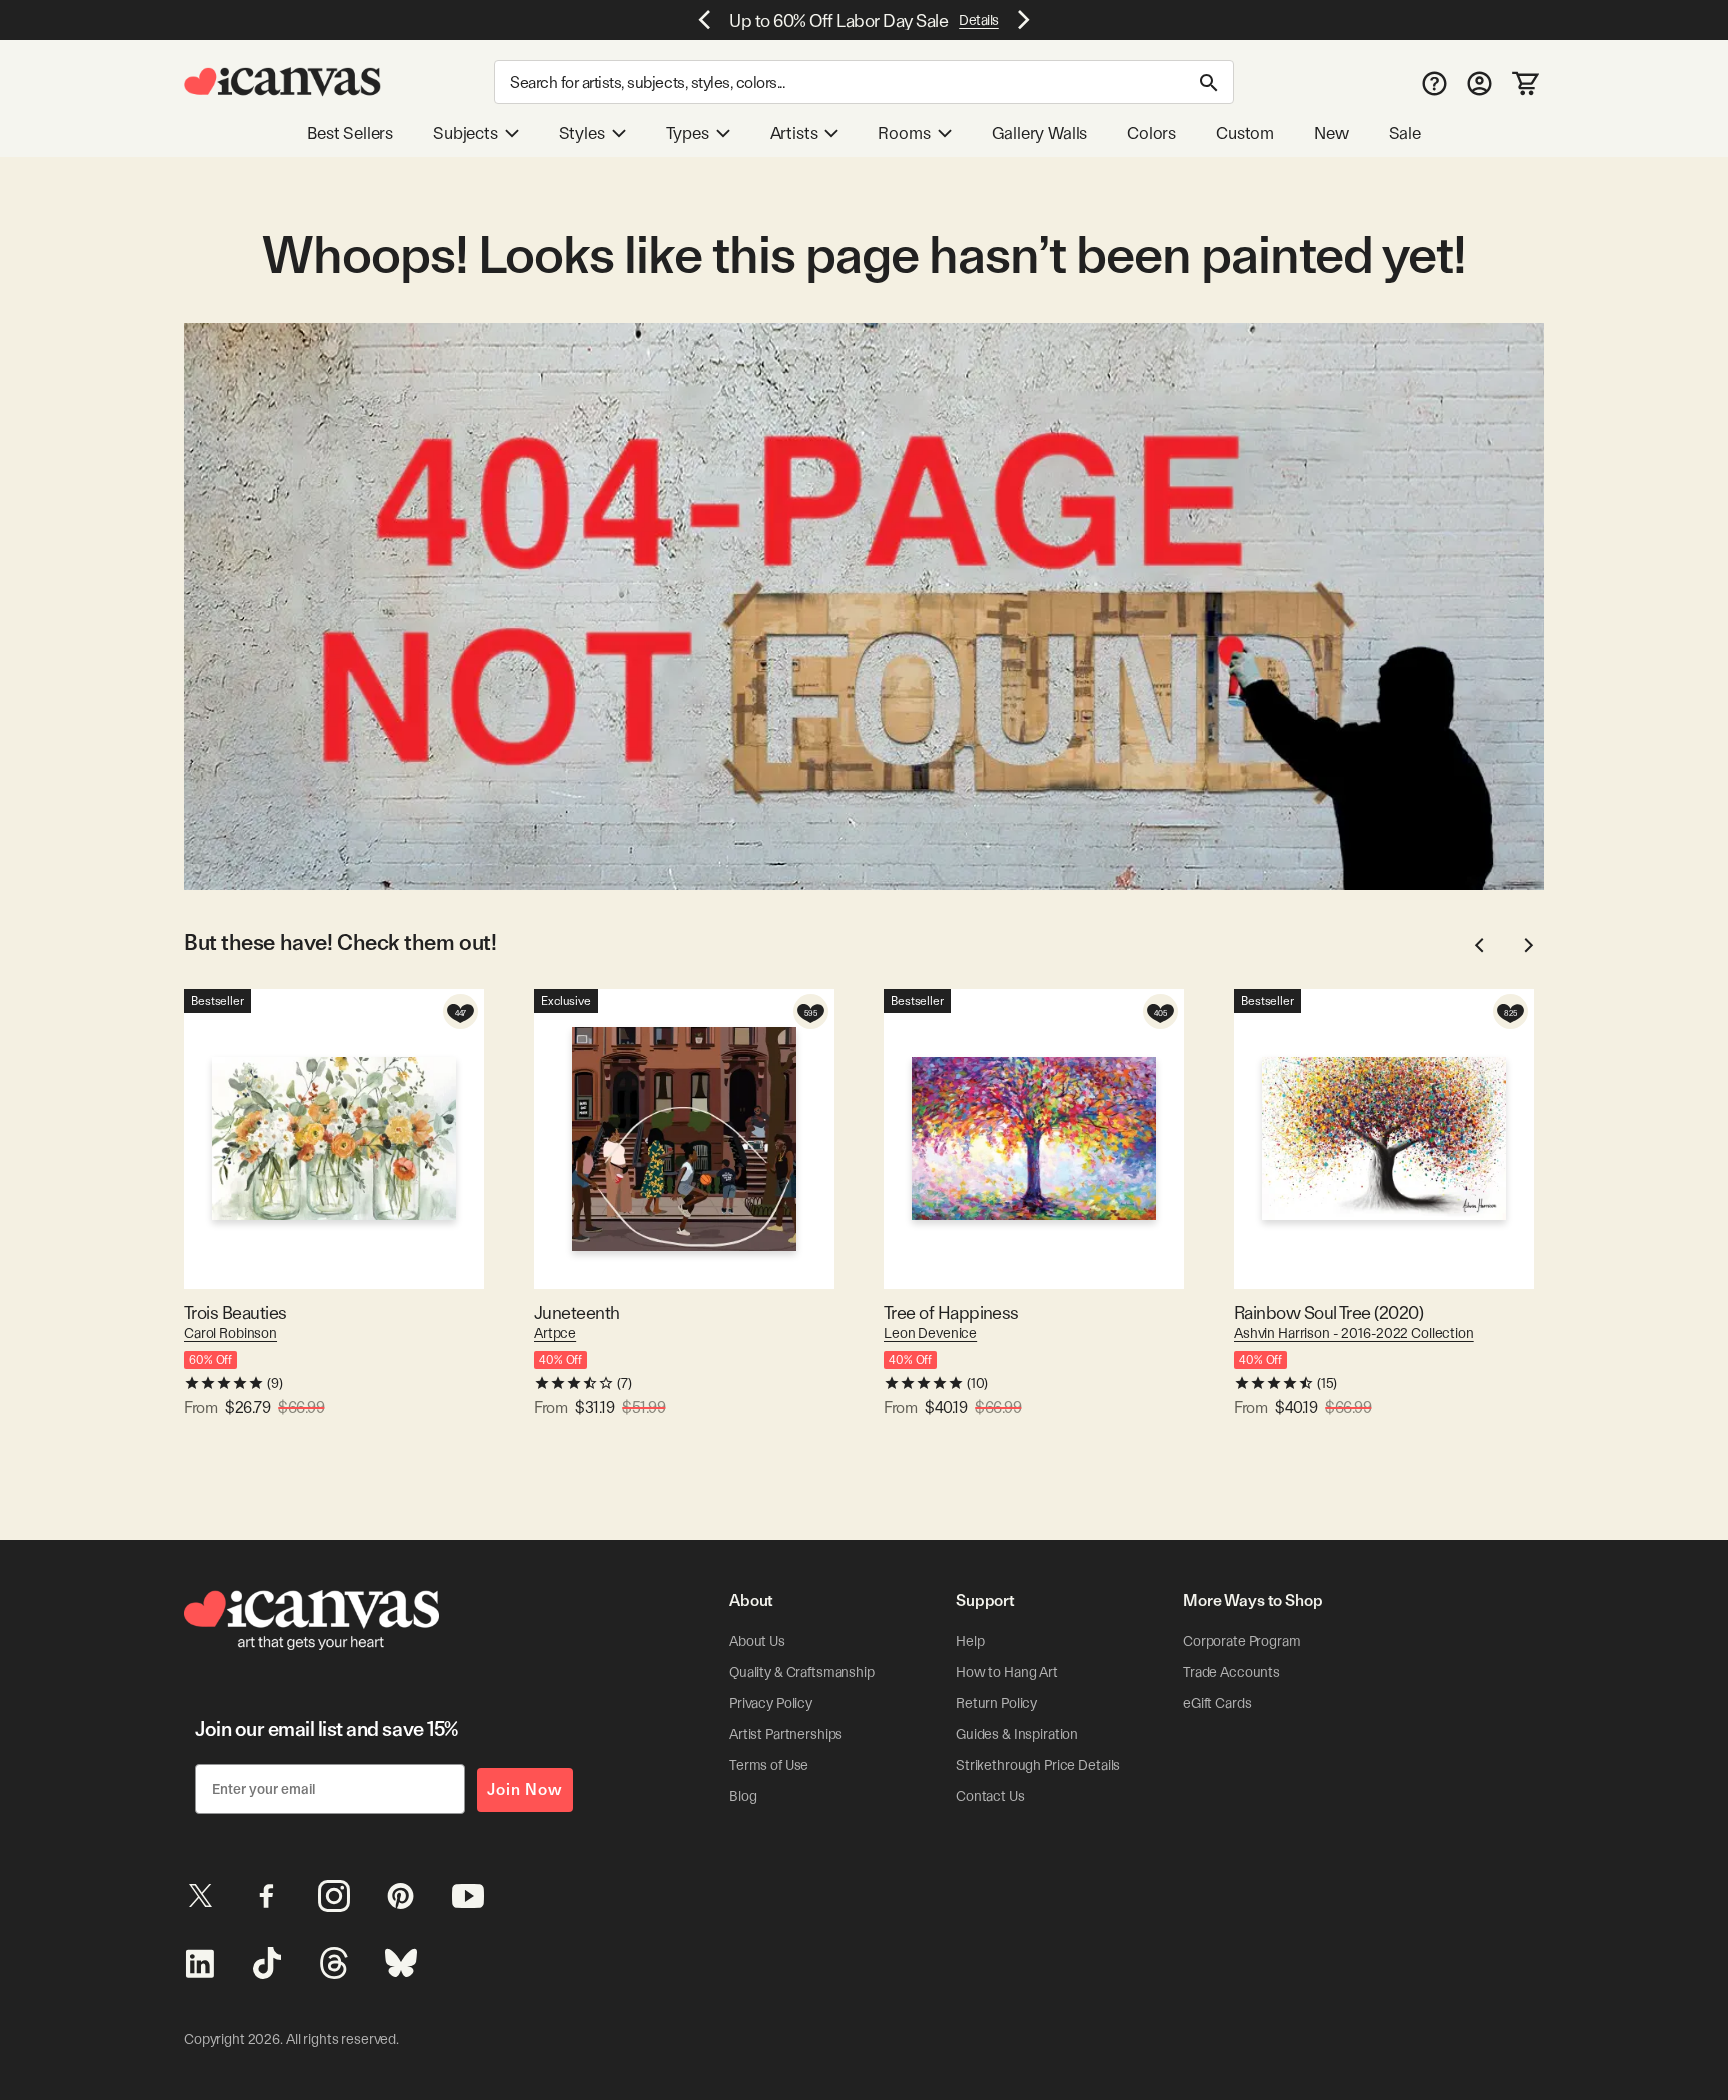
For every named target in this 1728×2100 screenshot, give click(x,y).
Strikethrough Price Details (1038, 1765)
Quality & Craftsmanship (802, 1672)
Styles (582, 133)
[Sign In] (1479, 82)
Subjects (465, 133)
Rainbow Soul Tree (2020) (1328, 1312)
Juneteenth (577, 1312)
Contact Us (990, 1796)
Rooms (904, 133)
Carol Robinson (230, 1333)
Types (687, 133)
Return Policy (996, 1703)
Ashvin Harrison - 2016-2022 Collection (1354, 1333)
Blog (742, 1796)
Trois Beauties (235, 1312)
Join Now (525, 1789)
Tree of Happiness (951, 1312)
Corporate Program (1242, 1641)
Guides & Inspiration (1017, 1734)
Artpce (555, 1333)
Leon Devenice (930, 1333)
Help (970, 1641)
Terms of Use (768, 1765)
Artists (794, 133)
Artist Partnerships (785, 1734)
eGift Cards (1217, 1703)
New (1331, 133)
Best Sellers (350, 133)
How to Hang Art (1007, 1672)
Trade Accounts (1231, 1672)
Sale (1405, 133)
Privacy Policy (770, 1703)
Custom (1245, 133)
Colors (1151, 133)
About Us (757, 1641)
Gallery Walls (1040, 133)
